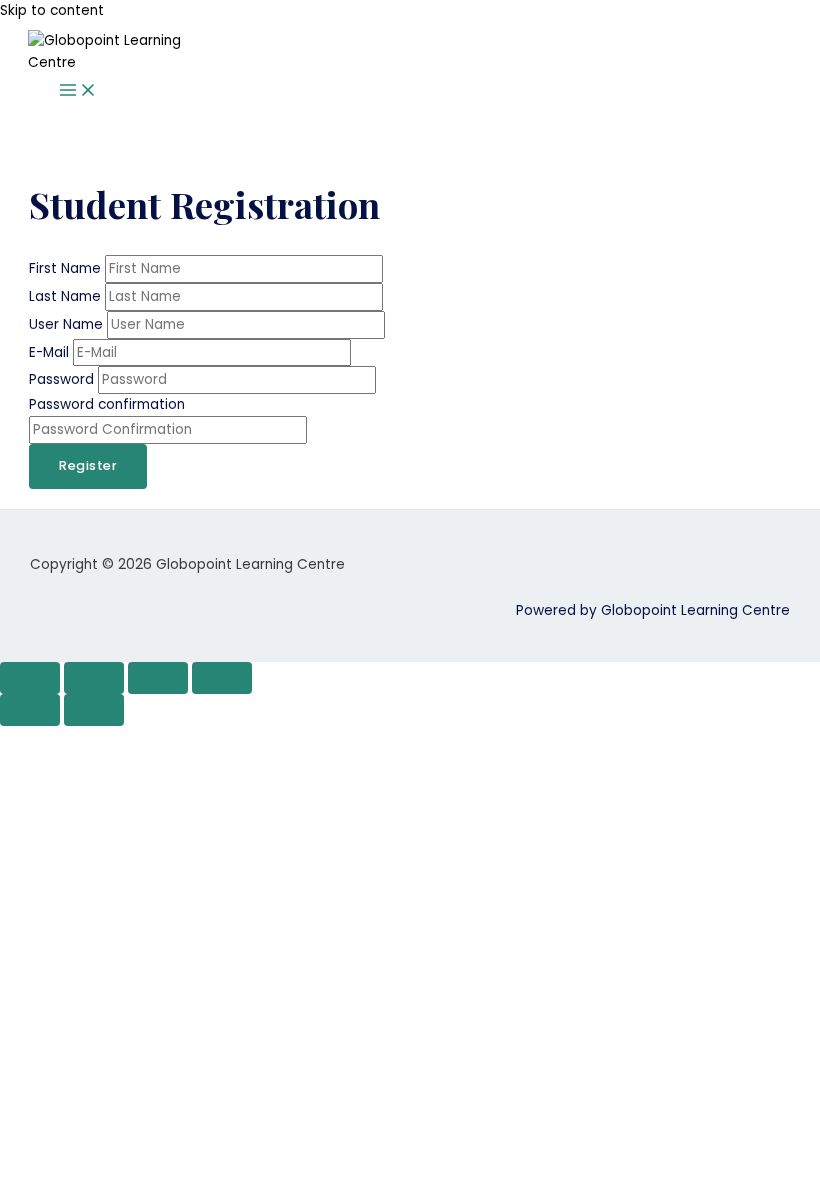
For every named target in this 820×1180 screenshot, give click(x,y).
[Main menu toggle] (78, 91)
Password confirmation (107, 404)
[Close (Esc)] (222, 678)
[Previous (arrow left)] (30, 710)
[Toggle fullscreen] (94, 678)
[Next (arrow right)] (94, 710)
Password (63, 379)
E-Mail (51, 352)
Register (88, 465)
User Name (68, 324)
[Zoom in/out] (30, 678)
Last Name (67, 296)
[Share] (158, 678)
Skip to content (52, 10)
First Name (67, 268)
